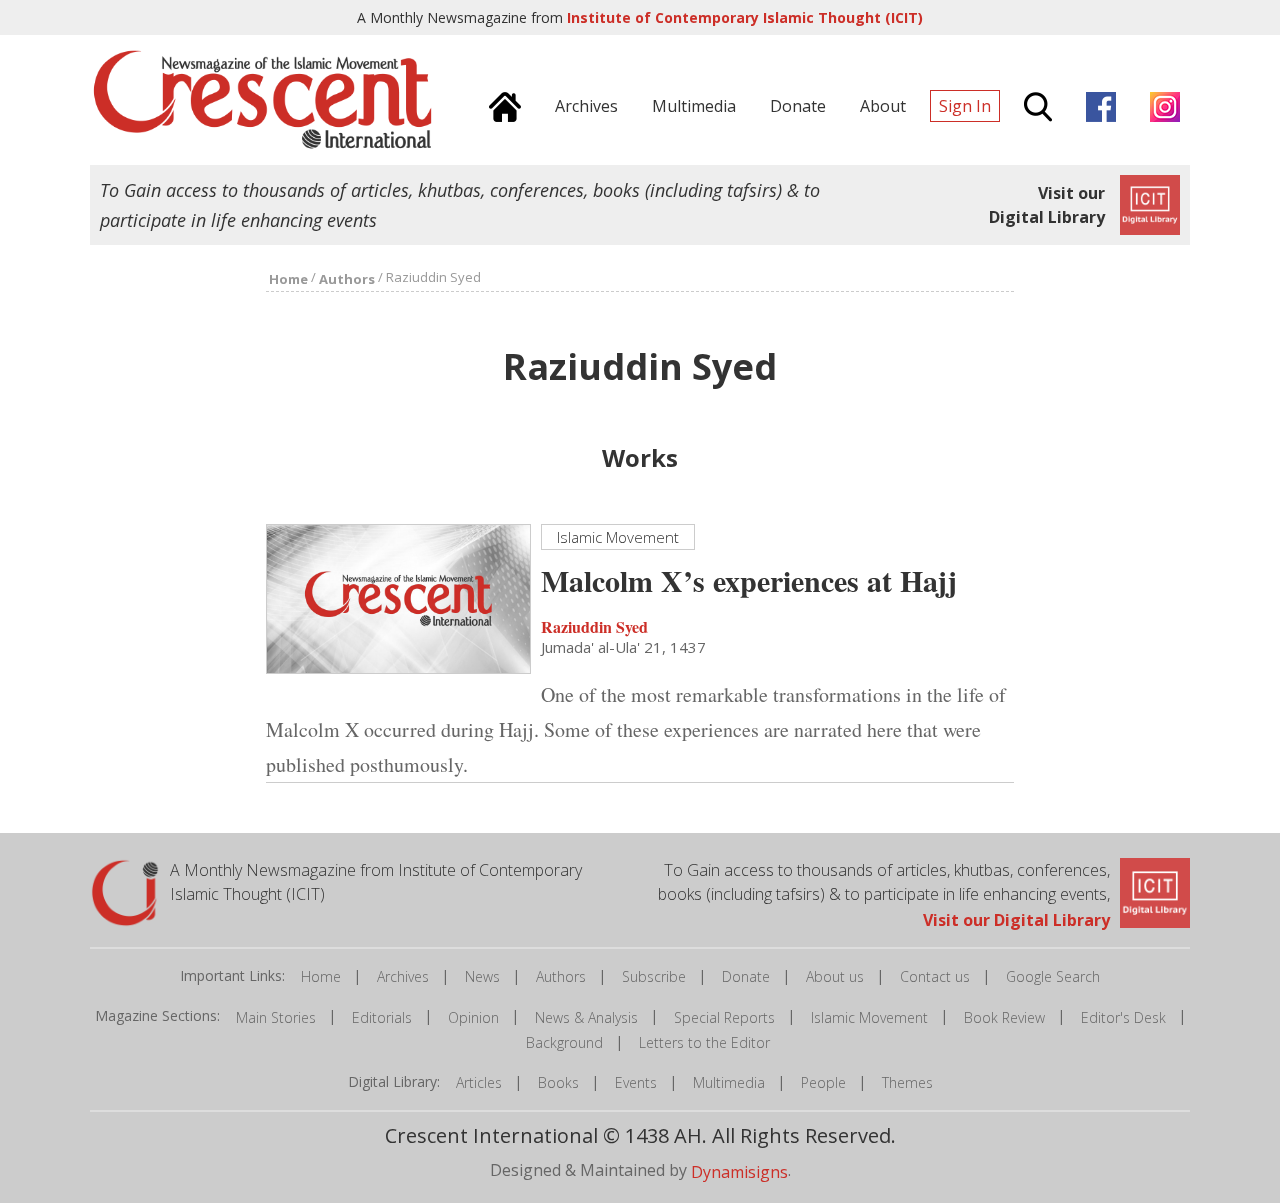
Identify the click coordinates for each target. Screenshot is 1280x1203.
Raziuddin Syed (594, 625)
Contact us (935, 976)
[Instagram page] (1160, 104)
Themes (907, 1082)
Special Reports (724, 1017)
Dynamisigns (739, 1172)
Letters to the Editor (704, 1042)
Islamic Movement (869, 1017)
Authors (561, 976)
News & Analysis (586, 1017)
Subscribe (654, 976)
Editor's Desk (1123, 1017)
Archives (403, 976)
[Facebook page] (1096, 104)
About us (835, 976)
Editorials (382, 1017)
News (482, 976)
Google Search (1053, 976)
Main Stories (276, 1017)
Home (321, 976)
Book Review (1004, 1017)
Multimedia (729, 1082)
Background (564, 1042)
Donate (746, 976)
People (823, 1082)
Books (558, 1082)
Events (636, 1082)
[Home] (500, 104)
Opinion (473, 1017)
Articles (479, 1082)
